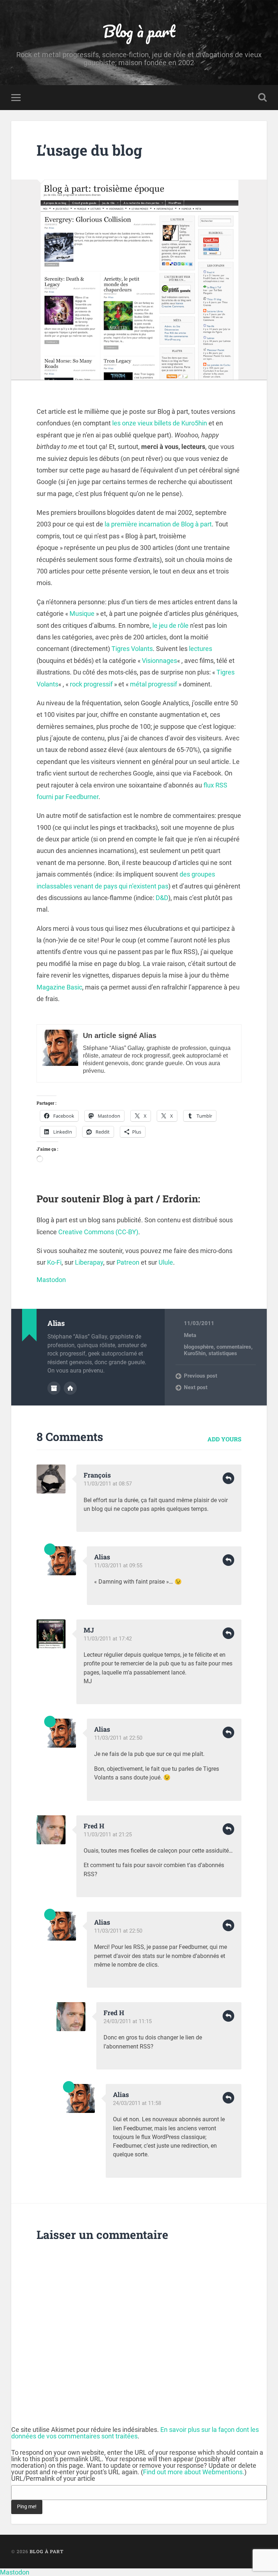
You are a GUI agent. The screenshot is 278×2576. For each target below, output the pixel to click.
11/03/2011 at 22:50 (118, 1738)
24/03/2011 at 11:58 (137, 2103)
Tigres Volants (132, 649)
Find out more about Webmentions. (194, 2472)
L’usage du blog (89, 150)
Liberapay (89, 1262)
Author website (70, 1388)
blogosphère (199, 1347)
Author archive (54, 1388)
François (97, 1475)
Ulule (166, 1262)
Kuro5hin (195, 1353)
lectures (201, 649)
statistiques (223, 1353)
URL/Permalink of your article (53, 2479)
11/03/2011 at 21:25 (108, 1835)
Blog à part (139, 31)
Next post (196, 1387)
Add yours (224, 1439)
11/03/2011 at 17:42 (108, 1639)
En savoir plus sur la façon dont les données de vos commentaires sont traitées (135, 2433)
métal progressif (153, 684)
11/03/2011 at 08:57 (108, 1484)
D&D (162, 898)
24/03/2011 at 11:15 (128, 2021)
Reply (228, 1478)
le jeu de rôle (170, 625)
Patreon (128, 1262)
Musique (82, 613)
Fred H (94, 1826)
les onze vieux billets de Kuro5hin (160, 423)
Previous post (201, 1376)
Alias (102, 1557)
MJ (89, 1630)
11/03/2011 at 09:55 (118, 1566)
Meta (190, 1335)
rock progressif (91, 684)
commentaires (234, 1347)
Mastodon (51, 1280)
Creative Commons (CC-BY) (98, 1232)
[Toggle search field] (262, 97)
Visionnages (159, 661)
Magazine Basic (59, 987)
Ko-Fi (54, 1262)
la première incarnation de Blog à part (158, 524)
